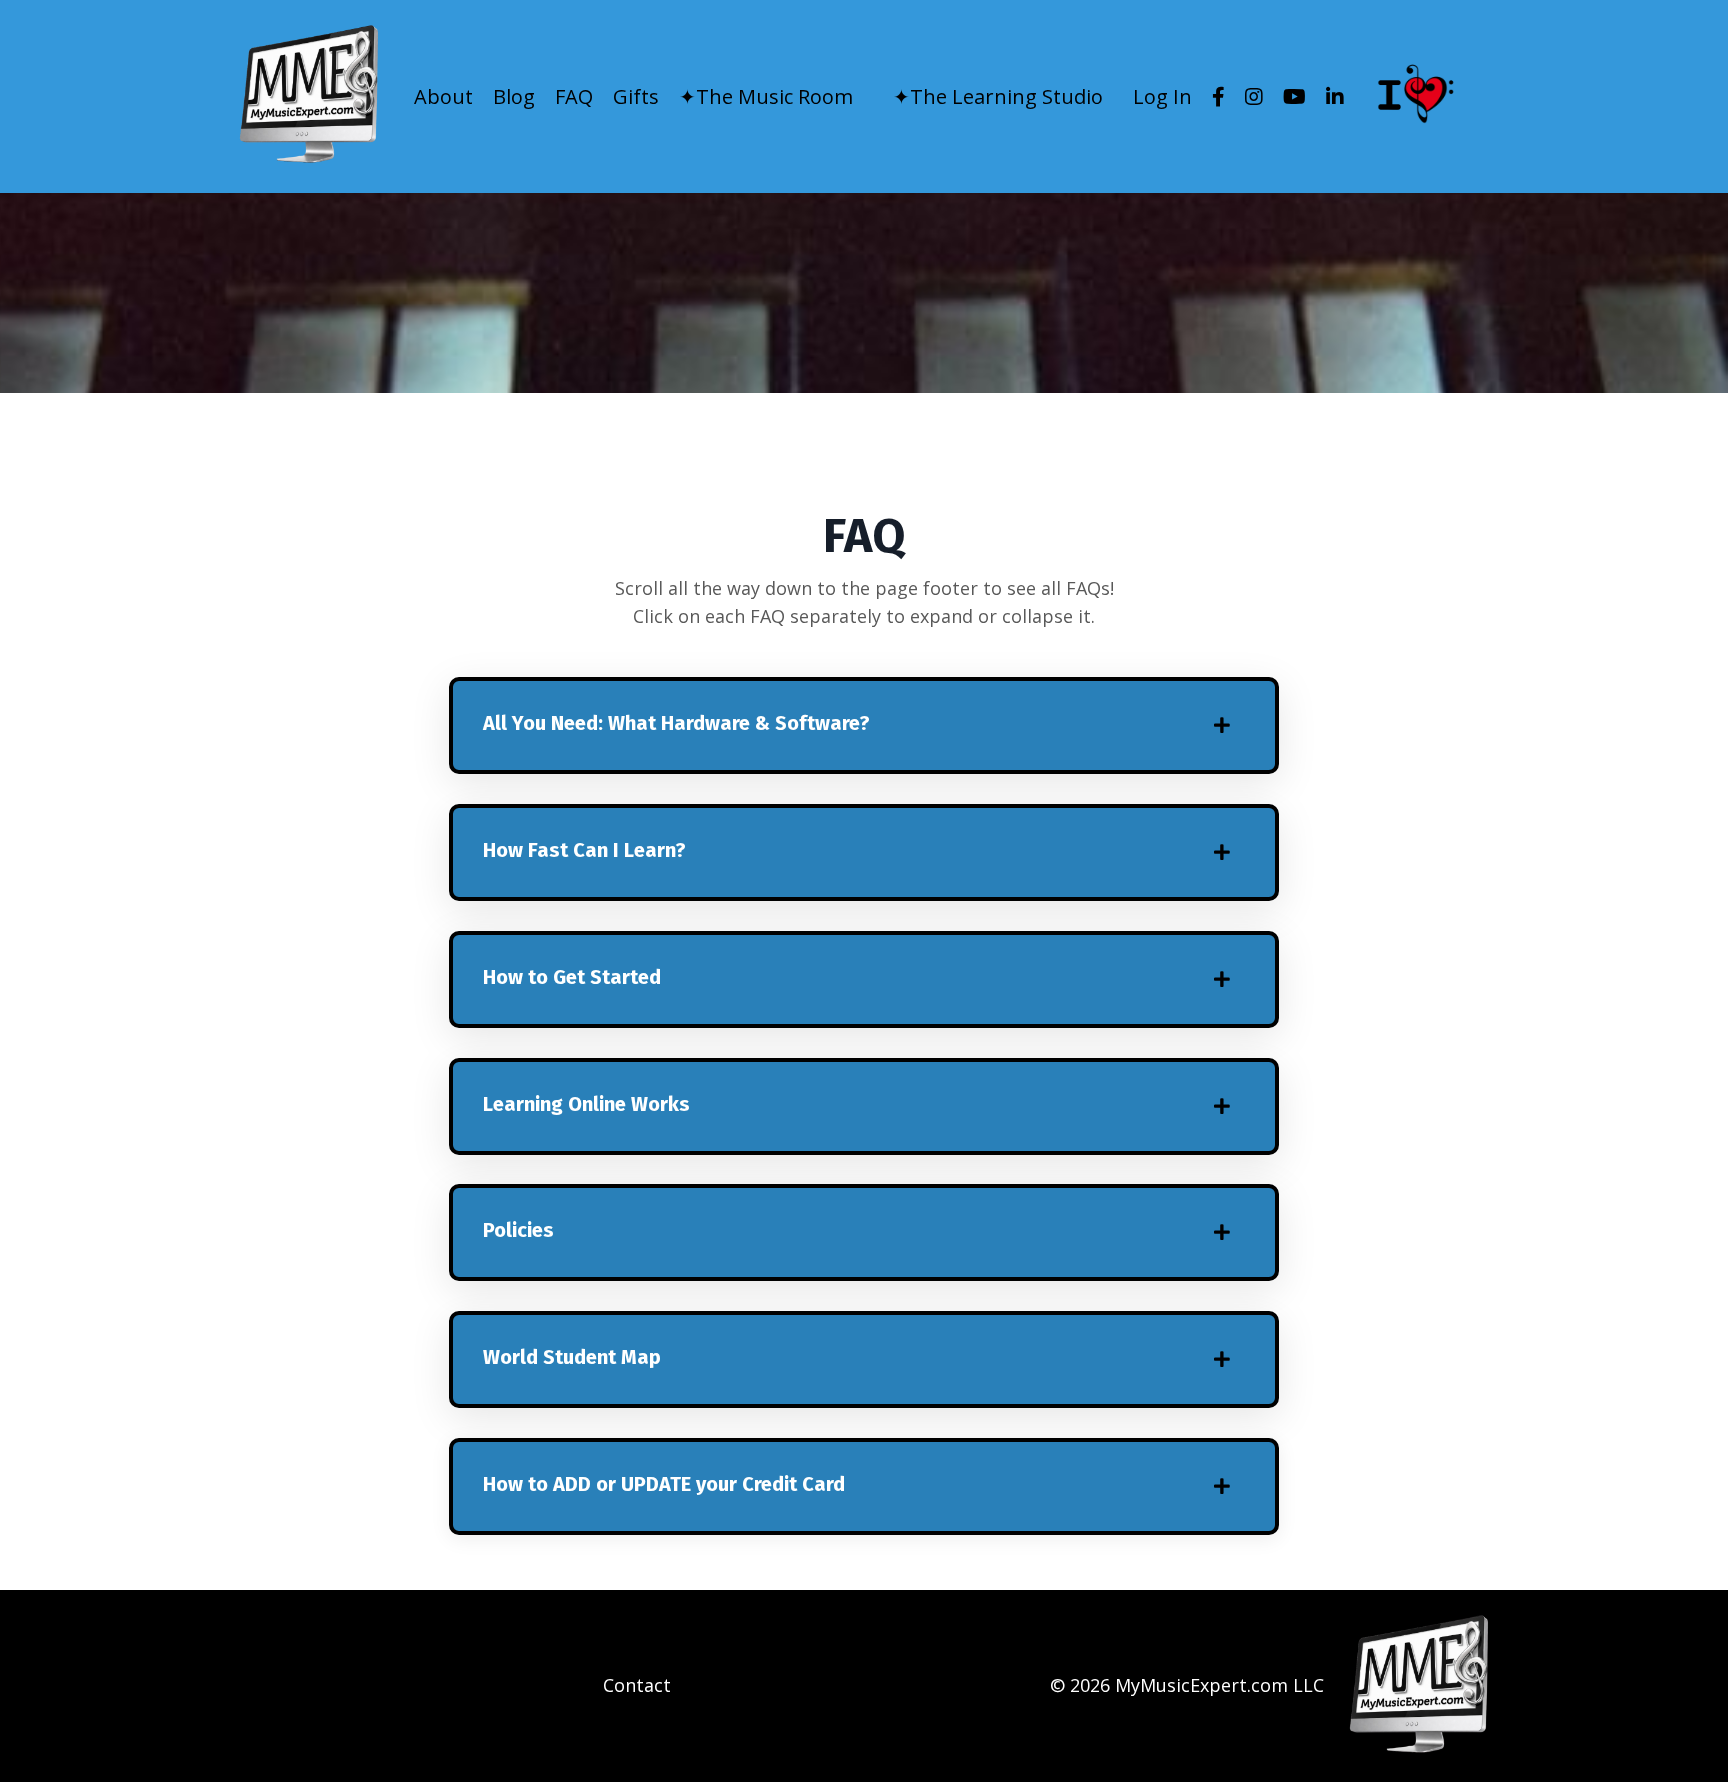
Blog (514, 96)
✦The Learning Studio (998, 96)
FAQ (574, 96)
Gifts (636, 96)
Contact (637, 1685)
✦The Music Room (766, 96)
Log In (1162, 96)
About (443, 96)
